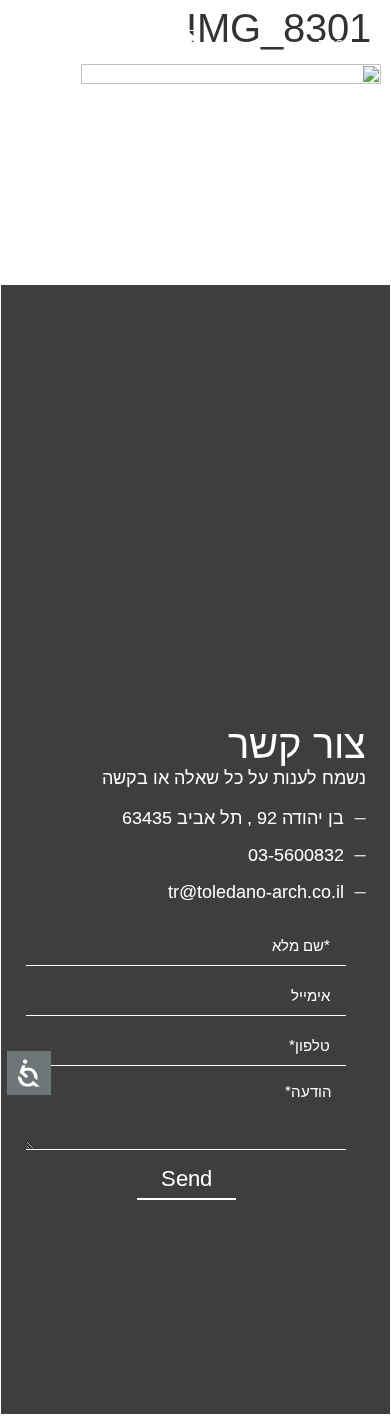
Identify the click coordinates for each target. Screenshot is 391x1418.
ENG (331, 45)
